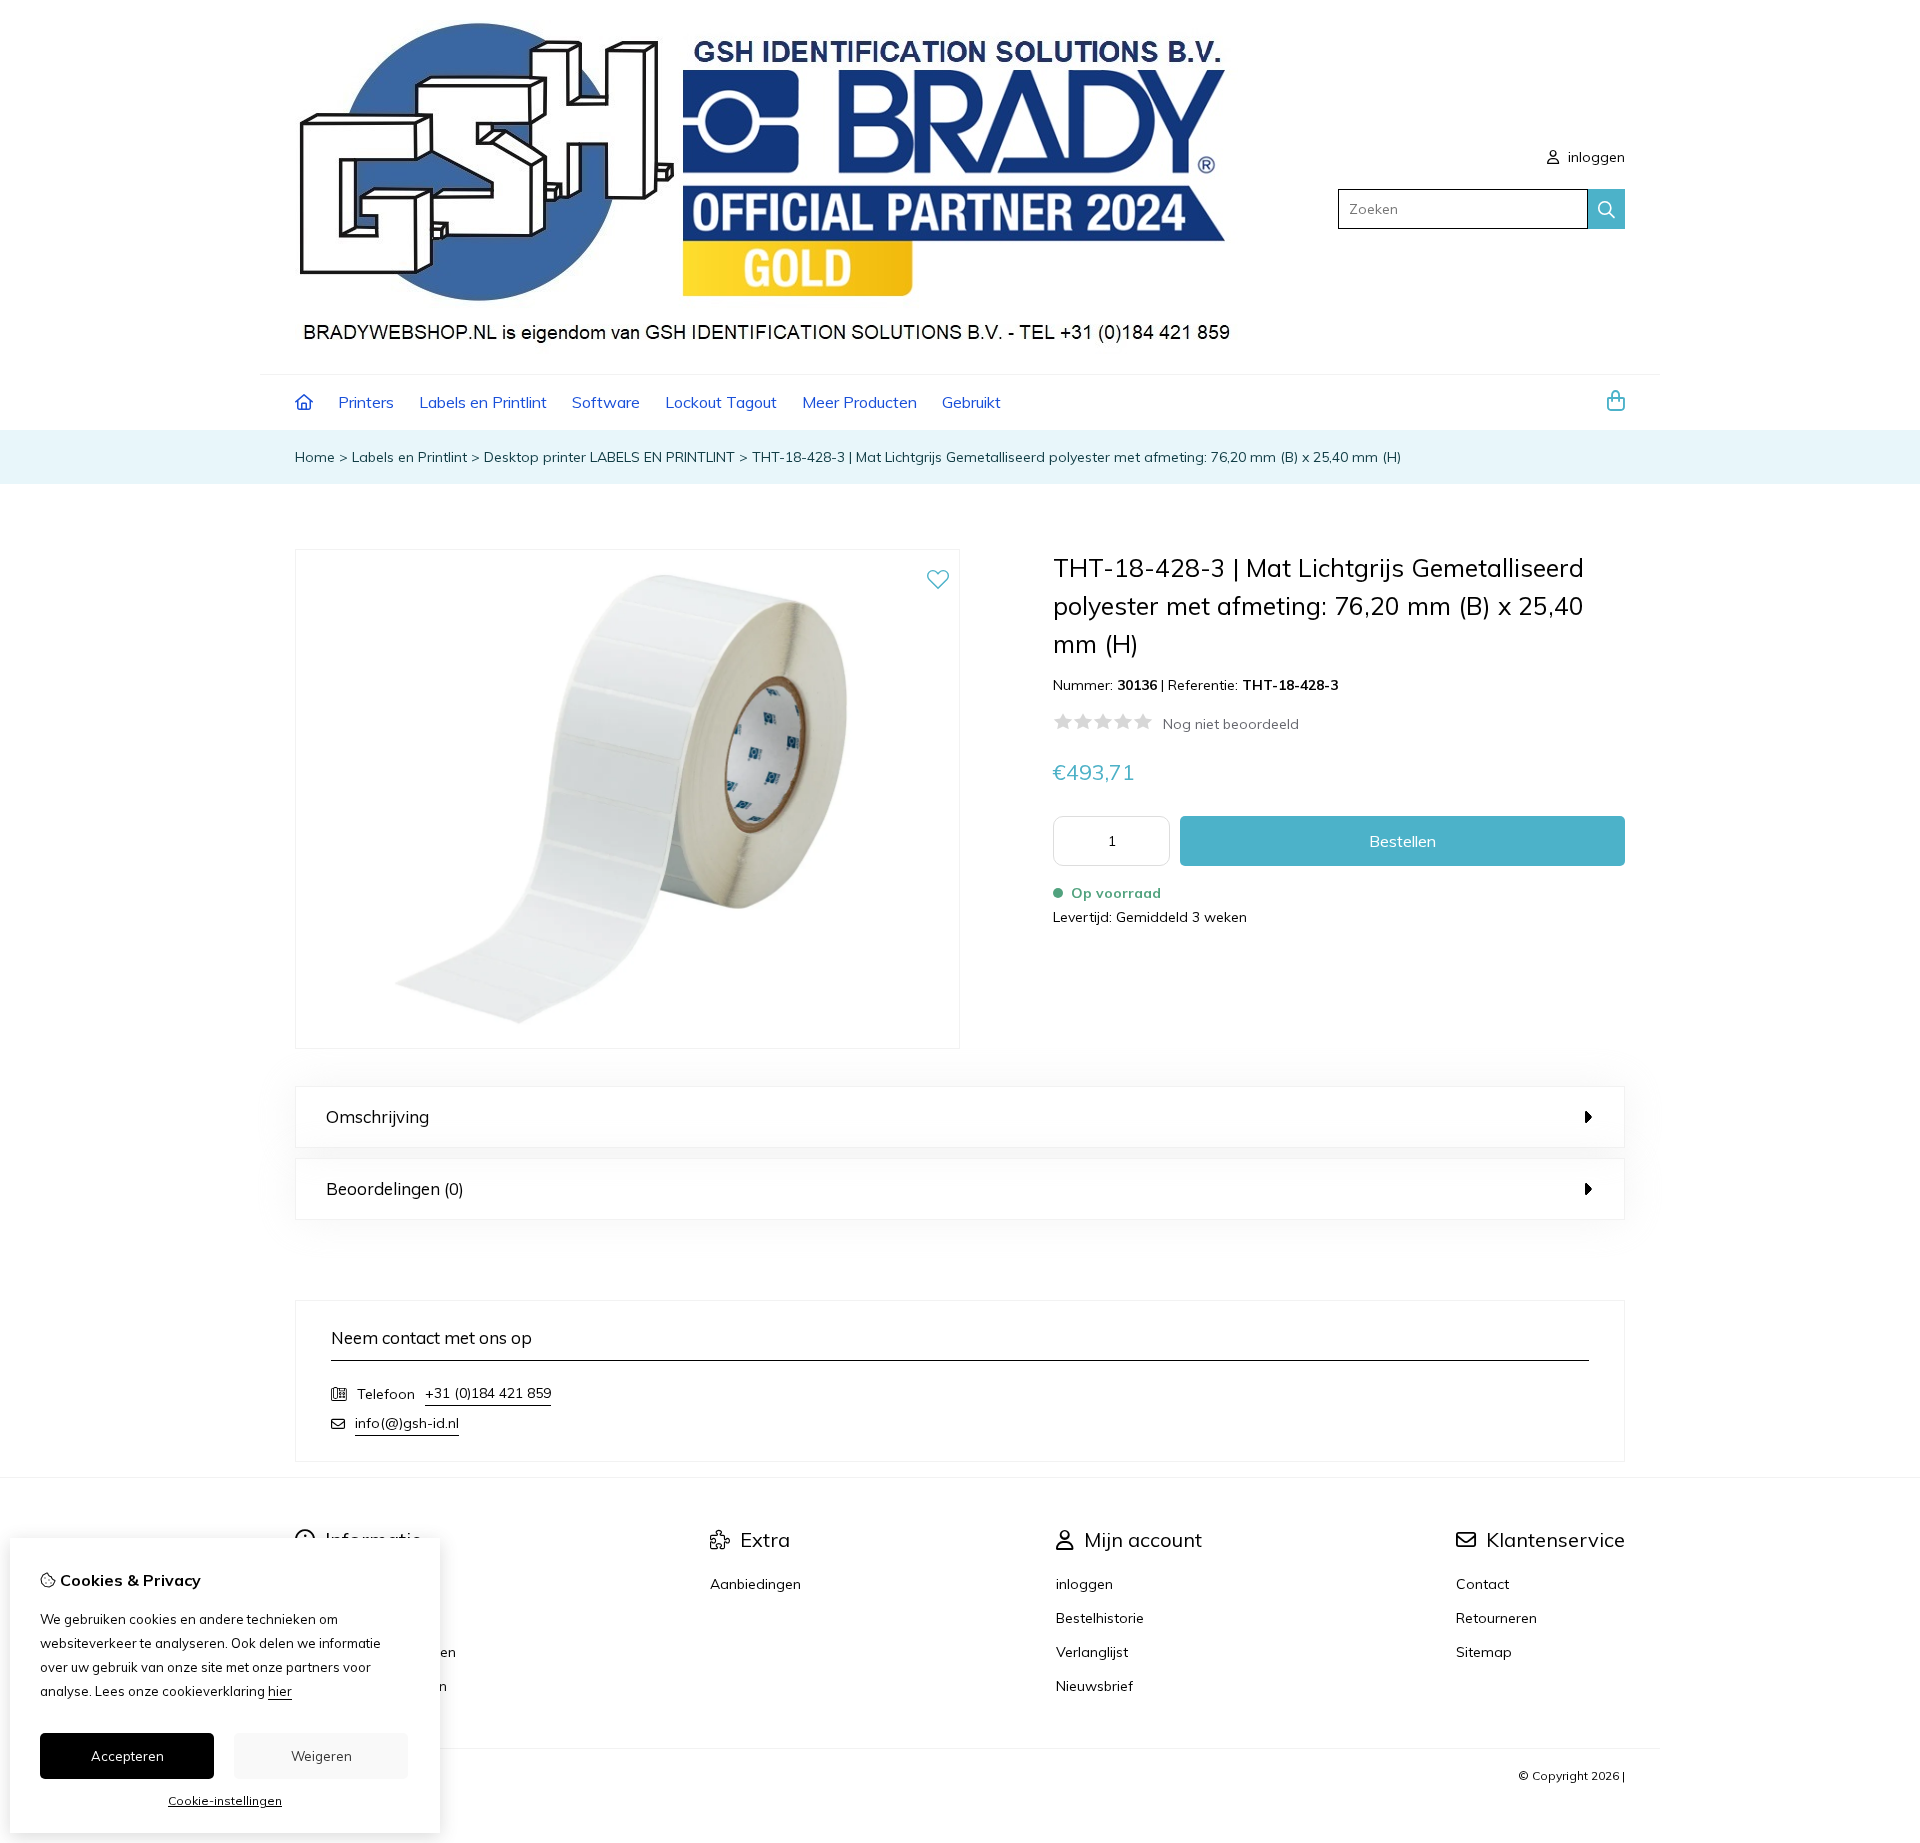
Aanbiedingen (755, 1584)
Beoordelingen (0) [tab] (395, 1188)
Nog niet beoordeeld (1231, 724)
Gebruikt (971, 402)
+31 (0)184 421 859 (488, 1393)
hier (280, 1691)
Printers (366, 402)
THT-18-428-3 (1290, 685)
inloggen (1594, 157)
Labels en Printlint (483, 402)
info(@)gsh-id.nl (407, 1423)
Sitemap (1484, 1652)
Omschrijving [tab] (377, 1116)
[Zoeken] (1606, 209)
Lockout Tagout (721, 402)
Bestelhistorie (1100, 1618)
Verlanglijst (1092, 1652)
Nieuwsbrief (1094, 1686)
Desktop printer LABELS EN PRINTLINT (609, 457)
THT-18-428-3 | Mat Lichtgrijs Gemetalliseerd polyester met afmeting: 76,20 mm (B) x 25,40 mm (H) (1076, 457)
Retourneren (1496, 1618)
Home (315, 457)
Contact (1482, 1584)
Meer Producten (859, 402)
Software (606, 402)
